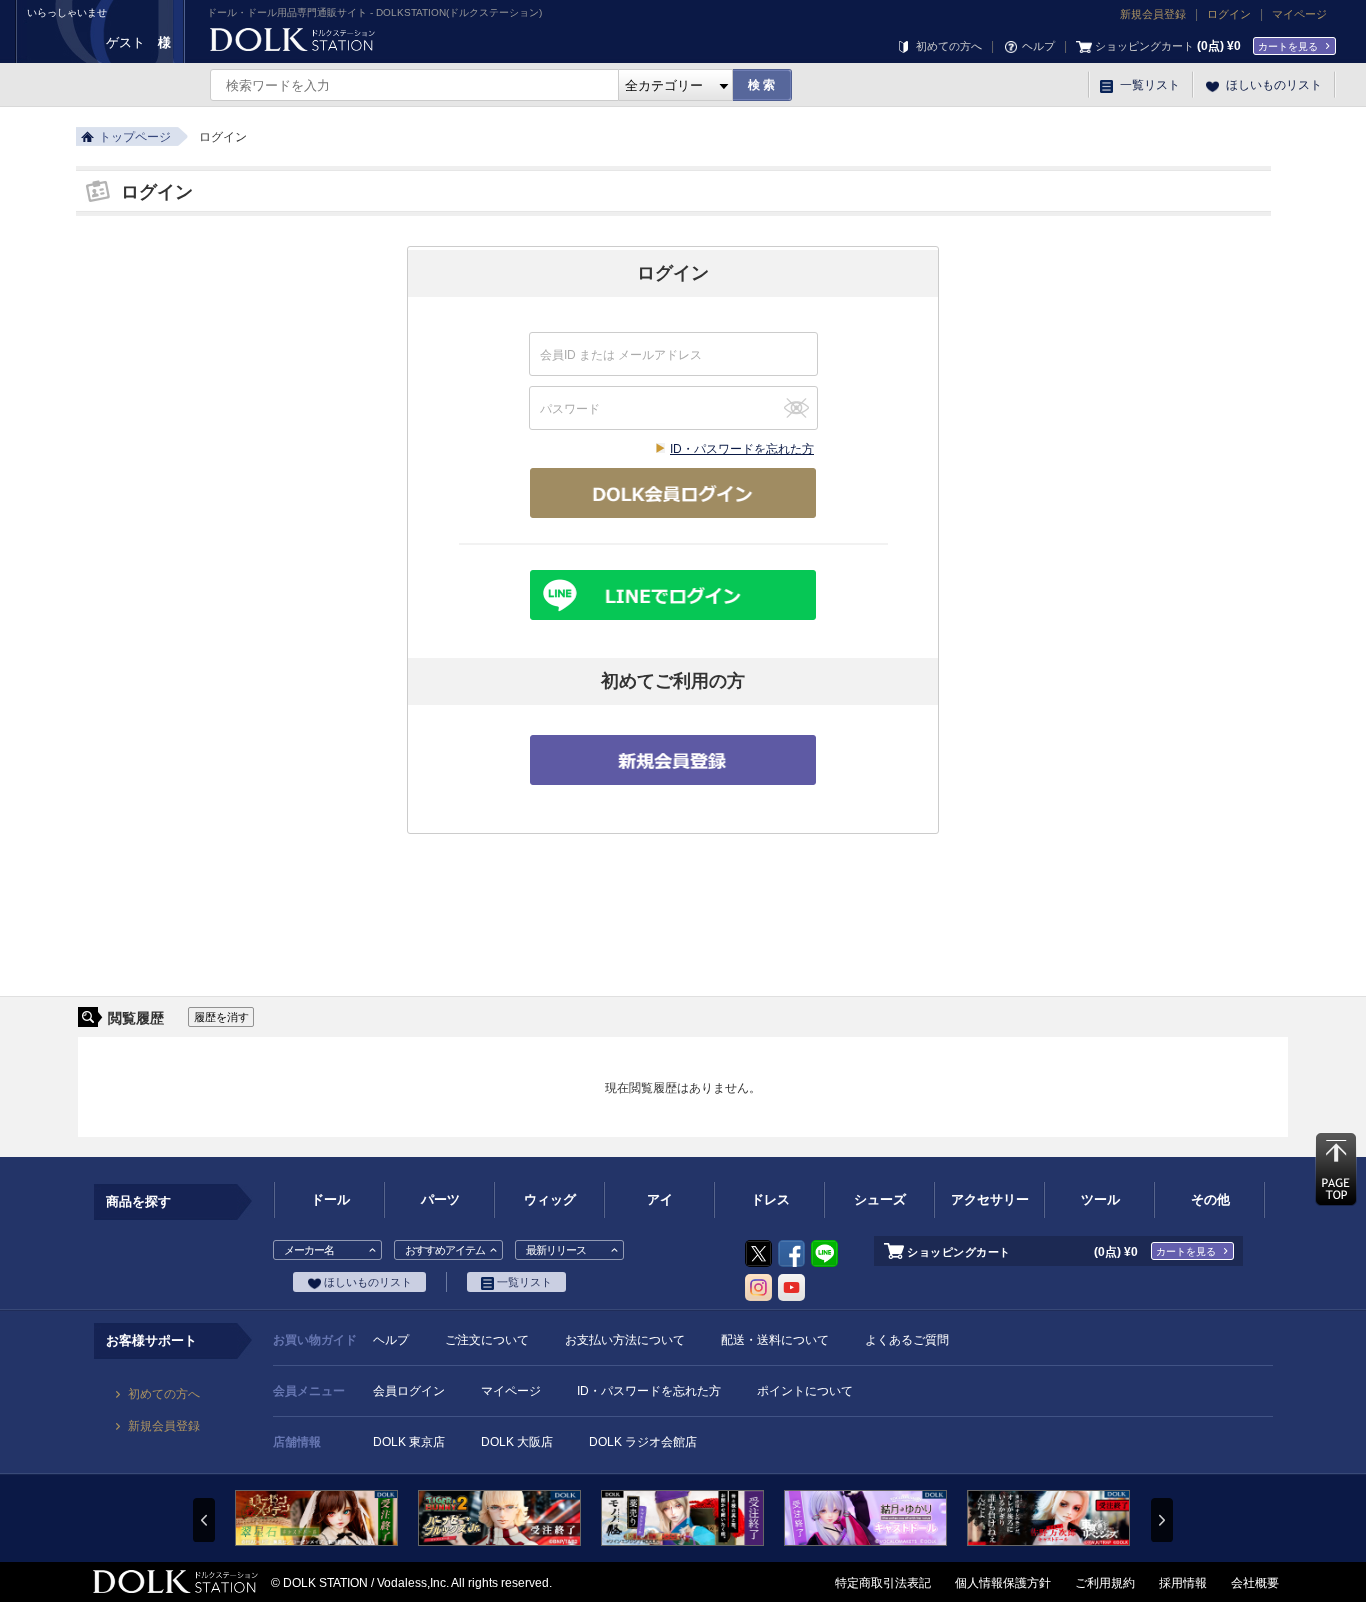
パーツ (440, 1199)
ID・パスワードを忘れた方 (742, 449)
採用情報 (1183, 1583)
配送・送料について (775, 1340)
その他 (1210, 1199)
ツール (1100, 1199)
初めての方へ (947, 46)
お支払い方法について (625, 1340)
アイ (660, 1199)
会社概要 (1255, 1583)
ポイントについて (805, 1391)
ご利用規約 (1105, 1583)
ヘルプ (1037, 46)
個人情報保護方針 (1003, 1583)
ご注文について (487, 1340)
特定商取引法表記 (883, 1583)
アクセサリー (990, 1199)
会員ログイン (409, 1391)
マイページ (1299, 14)
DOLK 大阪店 (517, 1442)
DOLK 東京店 (409, 1442)
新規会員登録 (1153, 14)
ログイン (1229, 14)
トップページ (135, 137)
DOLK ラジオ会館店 (643, 1442)
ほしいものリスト (1272, 85)
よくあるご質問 (907, 1340)
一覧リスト (1148, 85)
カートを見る (1288, 46)
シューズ (880, 1199)
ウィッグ (550, 1199)
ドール (330, 1199)
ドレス (770, 1199)
